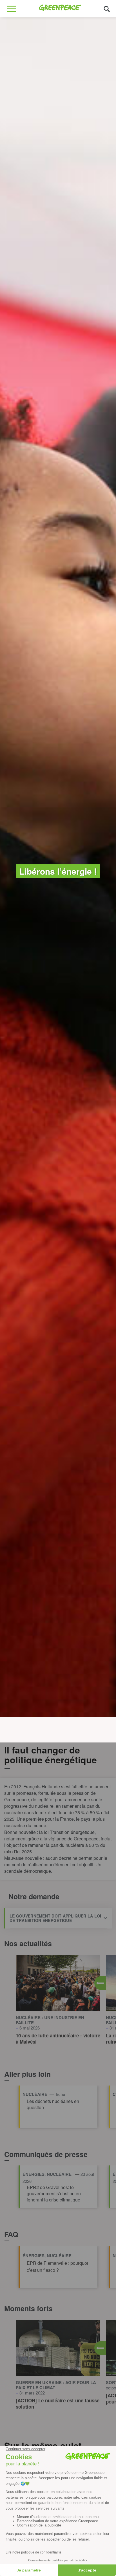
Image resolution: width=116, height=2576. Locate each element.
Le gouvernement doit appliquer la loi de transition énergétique (55, 1918)
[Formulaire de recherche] (107, 9)
